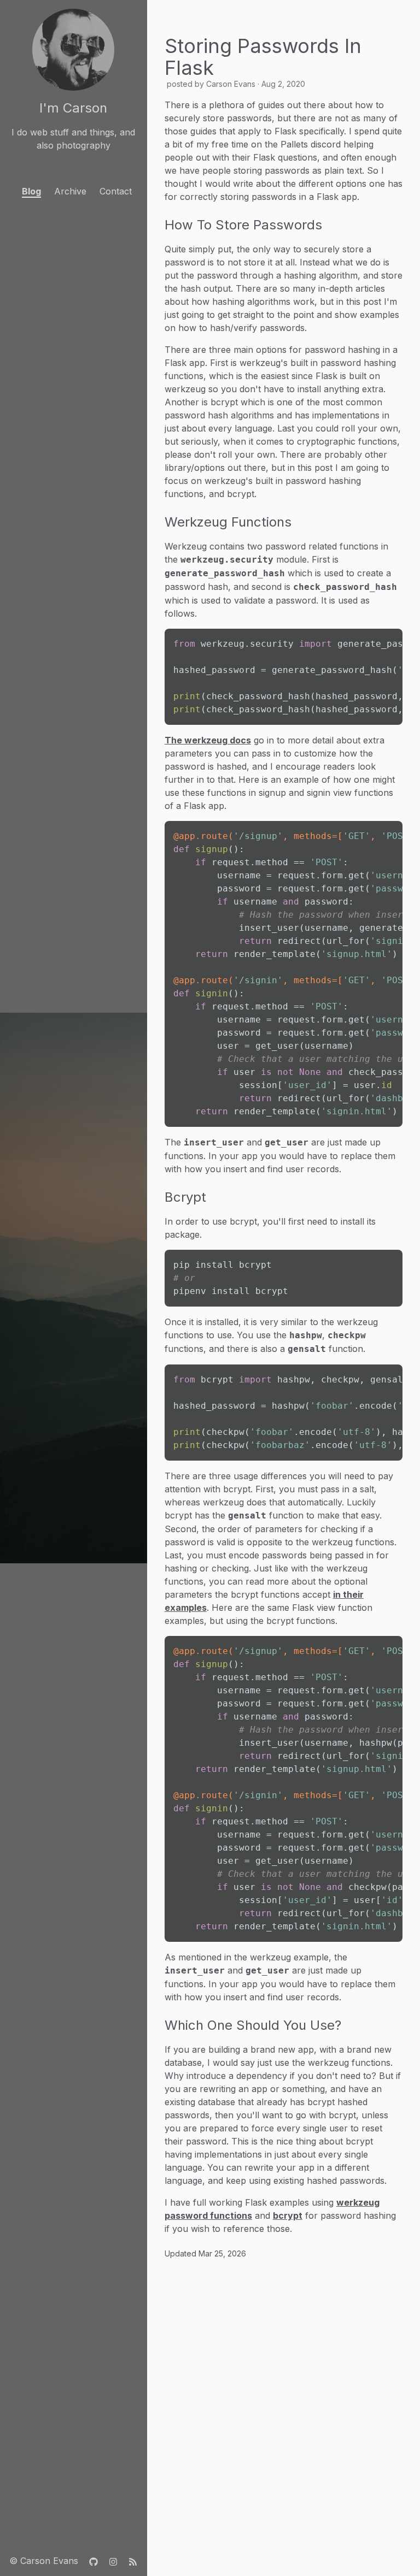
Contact (116, 191)
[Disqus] (284, 2404)
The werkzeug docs (208, 740)
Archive (70, 191)
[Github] (94, 2561)
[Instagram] (113, 2561)
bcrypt (288, 2215)
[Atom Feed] (133, 2561)
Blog (31, 191)
